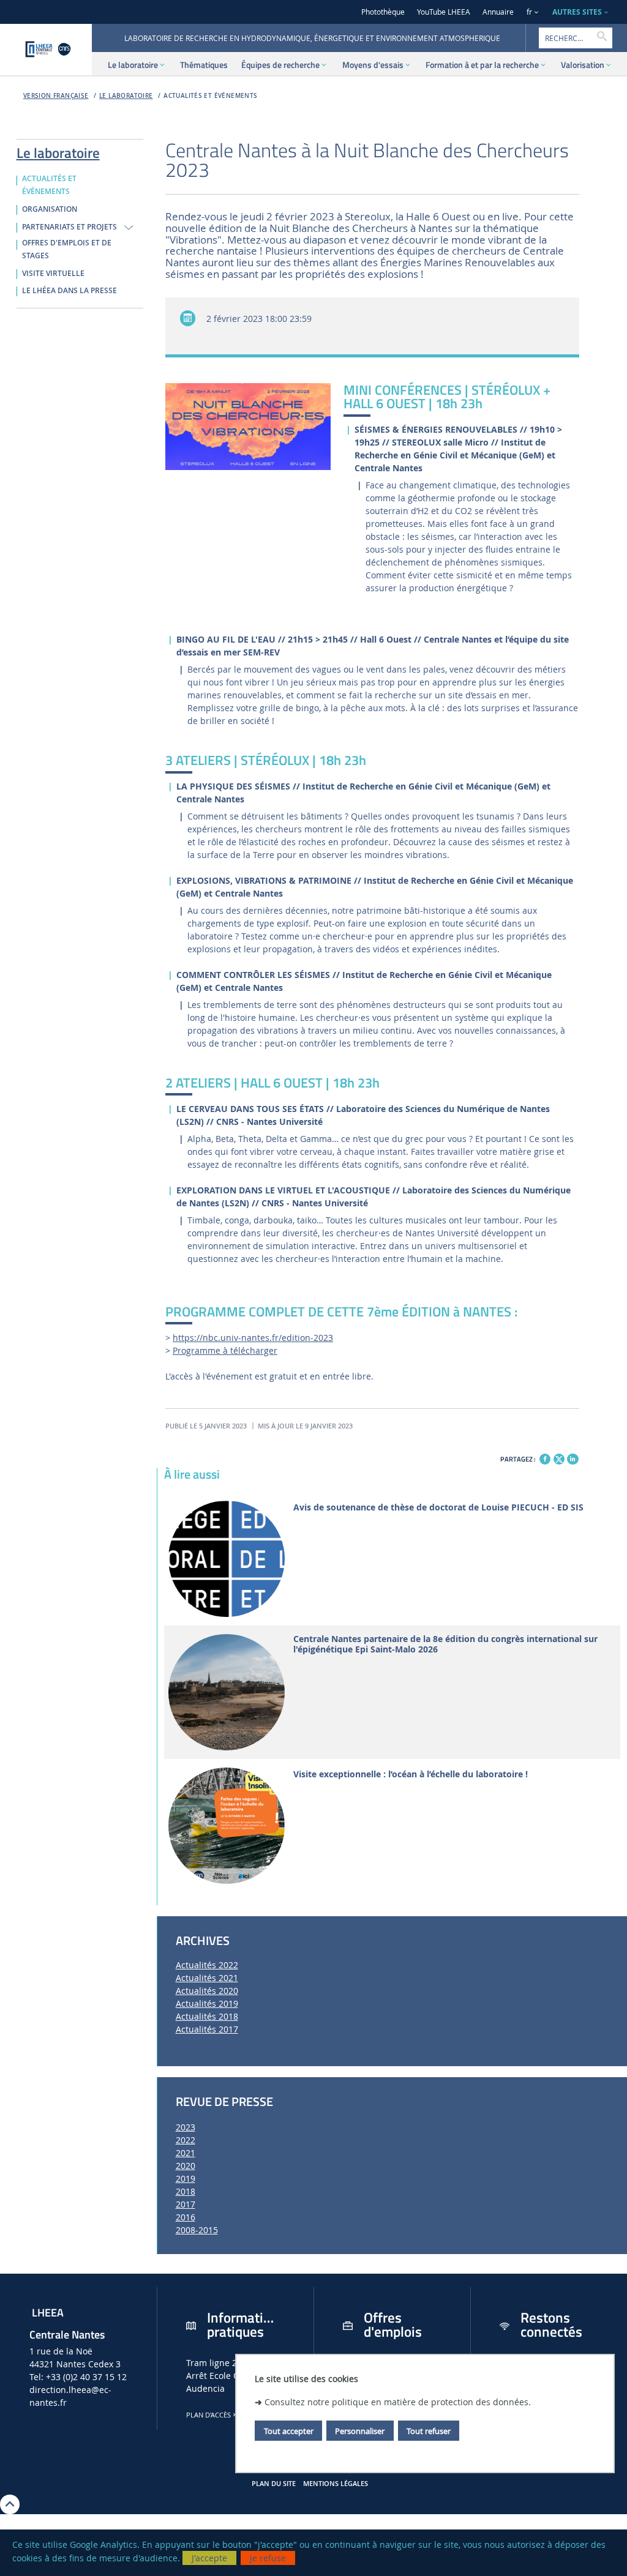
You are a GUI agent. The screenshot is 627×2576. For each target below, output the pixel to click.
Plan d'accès (208, 2415)
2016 (186, 2217)
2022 (186, 2140)
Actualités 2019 (207, 2003)
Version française (56, 96)
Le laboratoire (126, 96)
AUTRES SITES (577, 12)
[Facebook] (545, 1459)
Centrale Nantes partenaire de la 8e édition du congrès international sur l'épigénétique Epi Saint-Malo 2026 (445, 1645)
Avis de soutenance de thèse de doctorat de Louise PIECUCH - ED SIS (438, 1508)
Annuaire (498, 12)
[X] (559, 1458)
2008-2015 (197, 2230)
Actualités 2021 (207, 1978)
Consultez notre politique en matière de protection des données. (398, 2402)
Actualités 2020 (207, 1991)
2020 (186, 2166)
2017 (186, 2204)
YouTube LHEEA (444, 12)
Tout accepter (289, 2431)
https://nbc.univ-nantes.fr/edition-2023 (253, 1338)
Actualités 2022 (207, 1965)
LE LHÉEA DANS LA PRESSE (69, 291)
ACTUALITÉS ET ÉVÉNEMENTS (210, 96)
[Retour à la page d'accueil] (46, 50)
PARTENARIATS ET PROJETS (69, 227)
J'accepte (209, 2558)
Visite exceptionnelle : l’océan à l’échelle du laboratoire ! (411, 1775)
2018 (186, 2191)
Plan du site (274, 2484)
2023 (186, 2127)
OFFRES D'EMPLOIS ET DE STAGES (67, 249)
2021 (186, 2153)
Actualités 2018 (207, 2016)
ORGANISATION (50, 209)
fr (529, 12)
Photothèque (383, 12)
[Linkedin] (573, 1459)
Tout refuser (429, 2431)
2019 (186, 2178)
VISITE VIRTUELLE (53, 274)
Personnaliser (360, 2431)
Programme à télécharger (225, 1350)
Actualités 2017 (207, 2029)
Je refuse (268, 2558)
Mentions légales (336, 2484)
